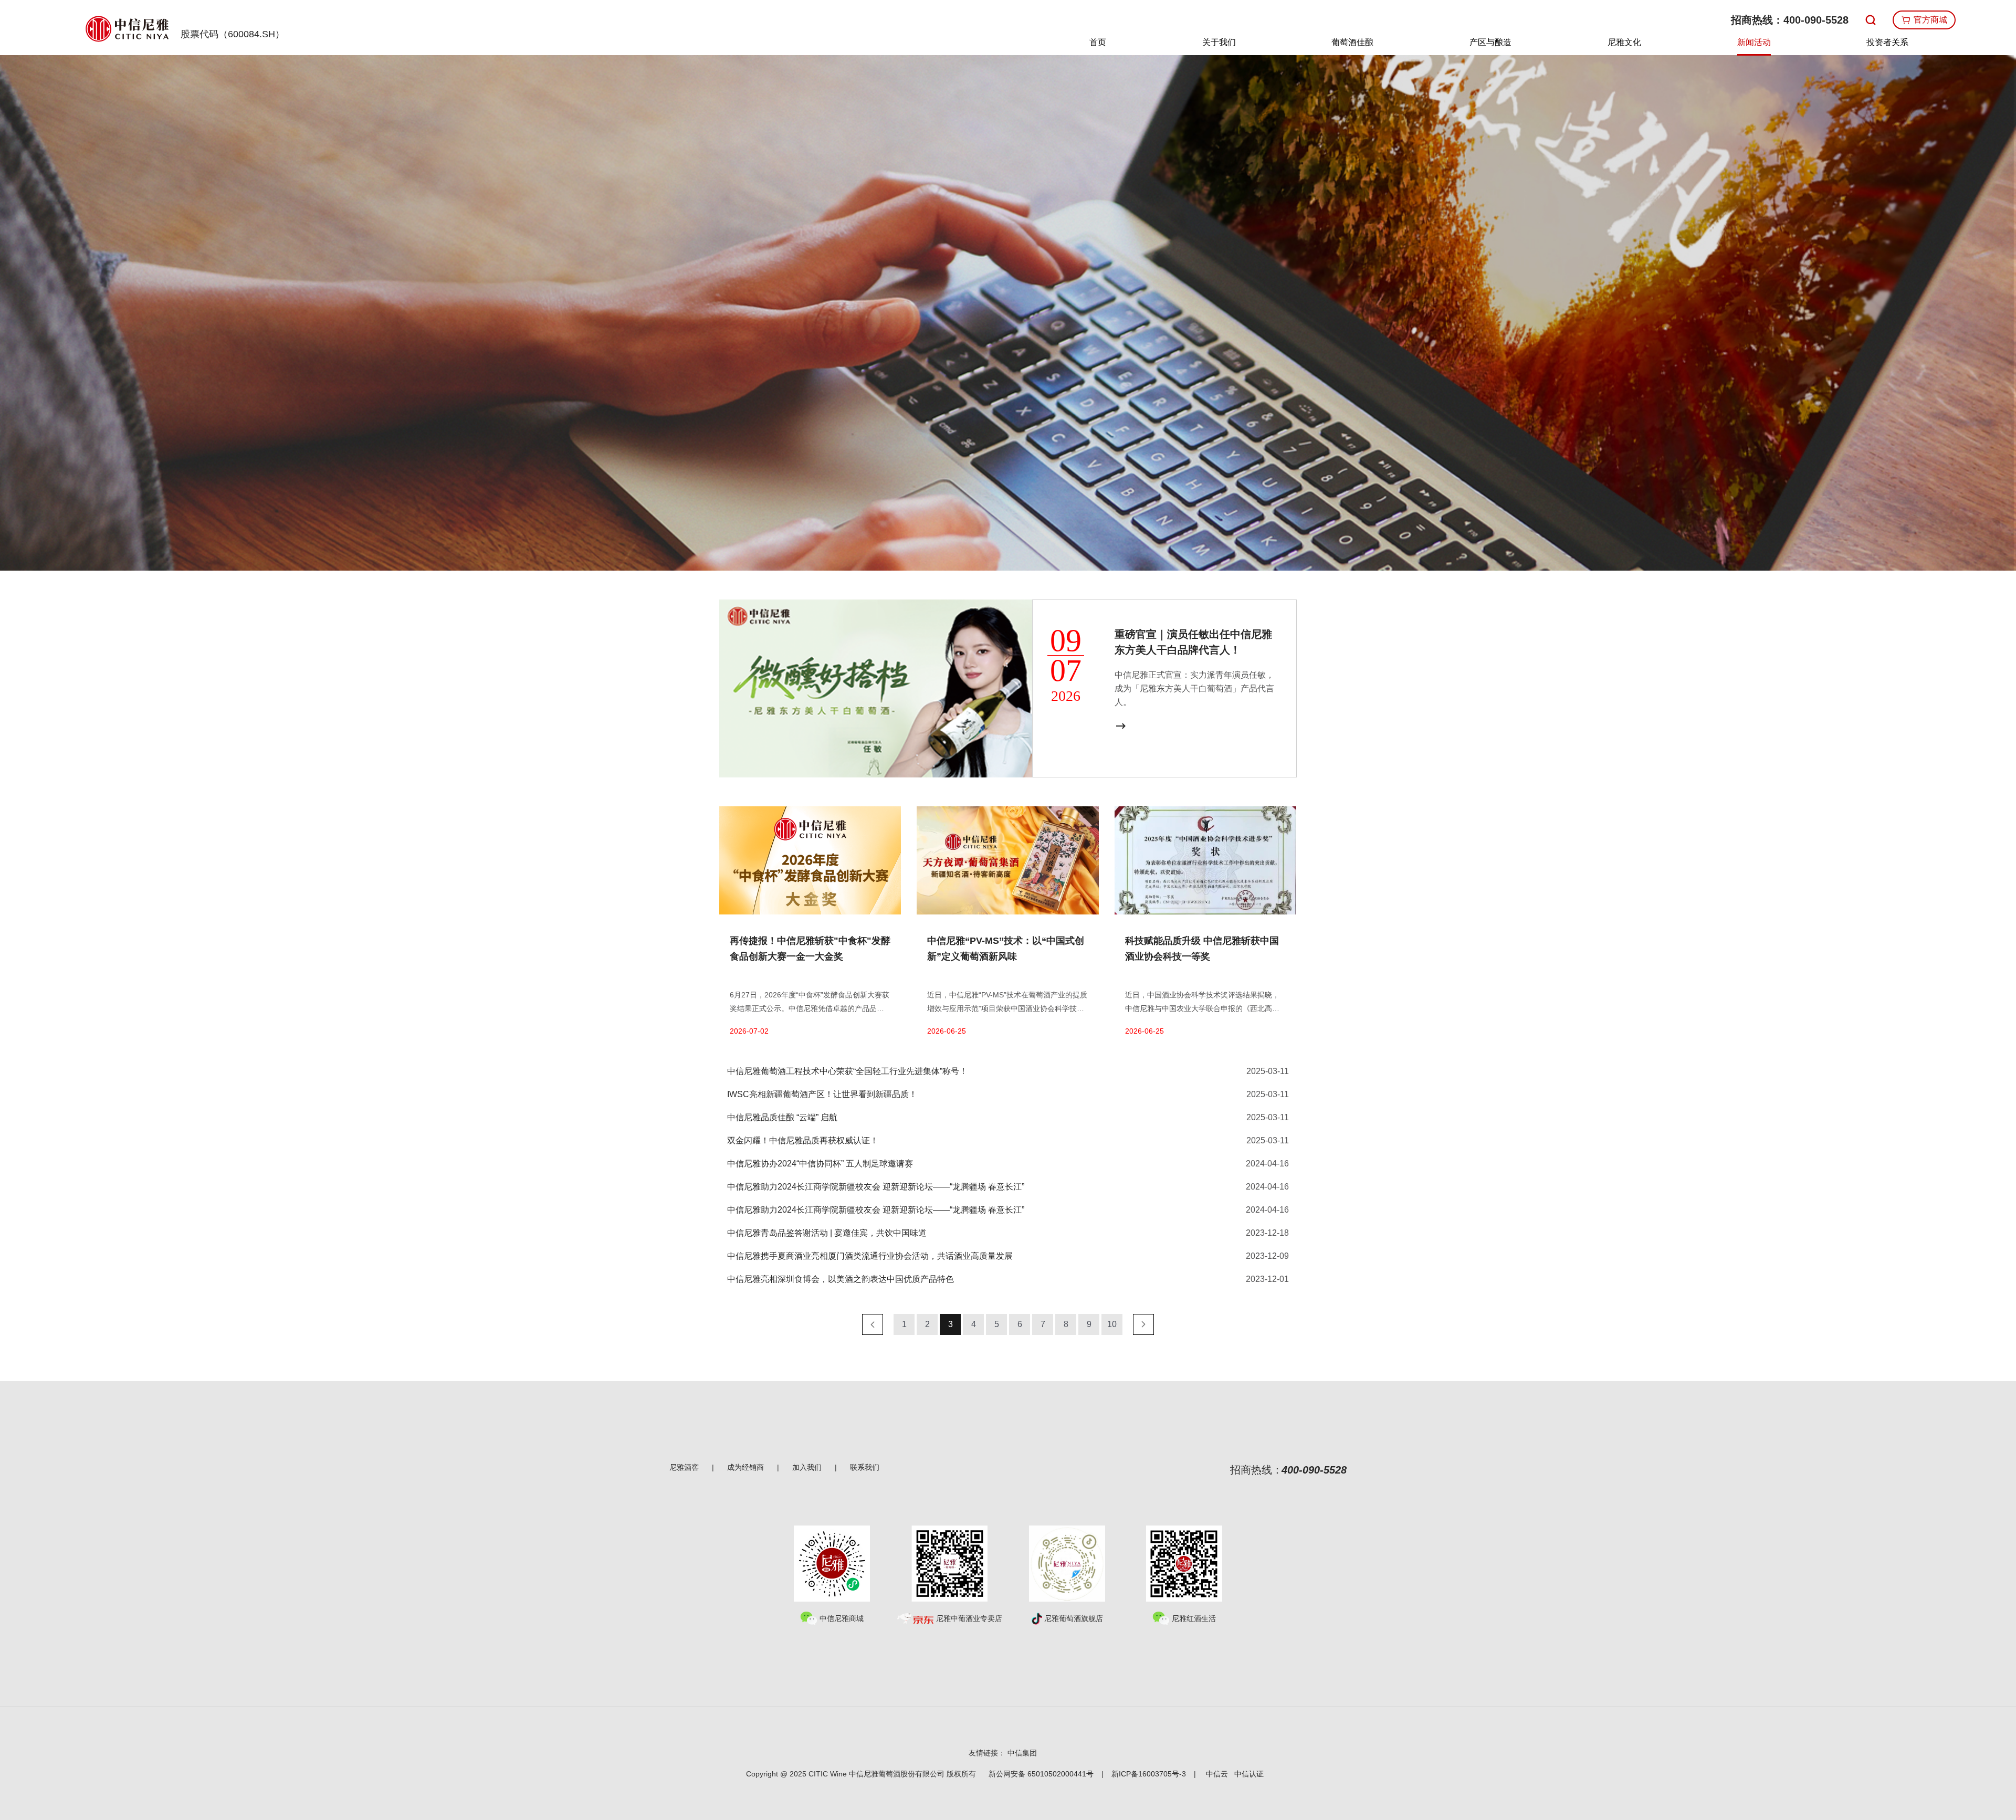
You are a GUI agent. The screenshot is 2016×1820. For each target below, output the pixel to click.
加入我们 (807, 1467)
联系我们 (865, 1467)
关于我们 (1219, 42)
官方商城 (1929, 20)
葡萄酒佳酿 (1352, 42)
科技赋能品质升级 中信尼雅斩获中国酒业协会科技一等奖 (1202, 949)
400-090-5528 (1816, 20)
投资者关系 (1887, 42)
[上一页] (873, 1324)
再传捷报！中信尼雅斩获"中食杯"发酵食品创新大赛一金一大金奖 (810, 949)
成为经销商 (745, 1467)
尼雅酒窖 (684, 1467)
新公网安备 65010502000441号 (1041, 1774)
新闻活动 (1754, 42)
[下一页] (1143, 1324)
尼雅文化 (1624, 42)
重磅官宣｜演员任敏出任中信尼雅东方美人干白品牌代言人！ (1193, 642)
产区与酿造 (1490, 42)
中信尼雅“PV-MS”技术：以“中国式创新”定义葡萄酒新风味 (1006, 949)
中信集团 (1022, 1753)
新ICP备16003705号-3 (1149, 1774)
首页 (1098, 42)
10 (1112, 1324)
